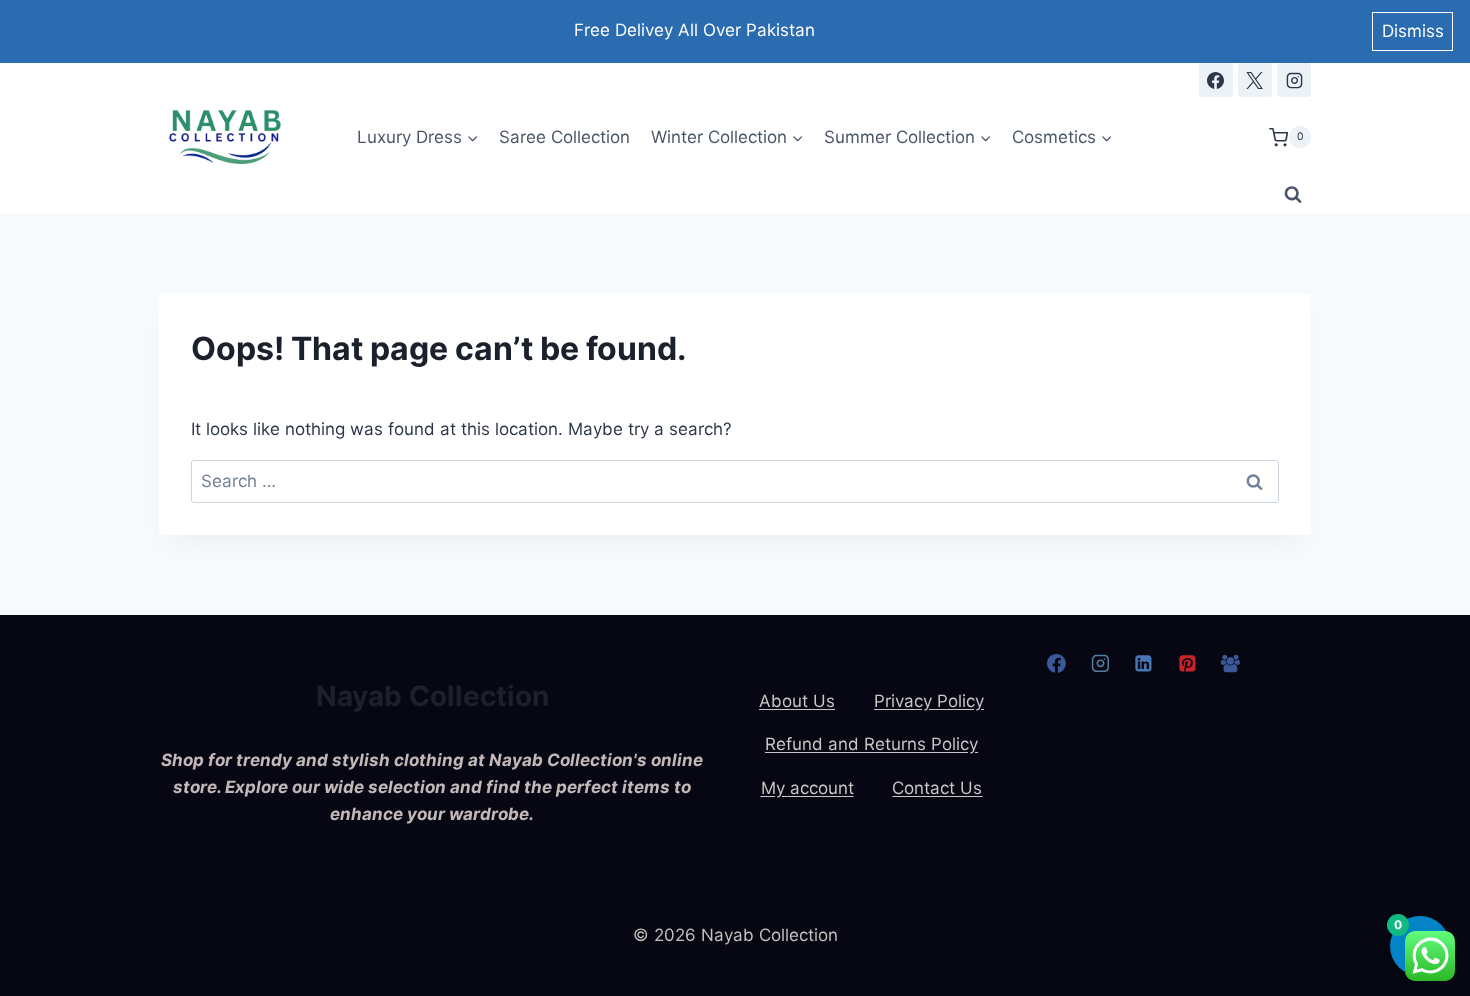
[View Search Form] (1293, 195)
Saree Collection (564, 137)
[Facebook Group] (1231, 664)
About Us (797, 701)
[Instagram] (1294, 80)
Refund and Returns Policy (871, 744)
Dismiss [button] (1413, 31)
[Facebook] (1216, 80)
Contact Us (937, 788)
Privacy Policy (929, 701)
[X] (1255, 80)
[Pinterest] (1187, 664)
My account (807, 788)
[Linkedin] (1144, 664)
